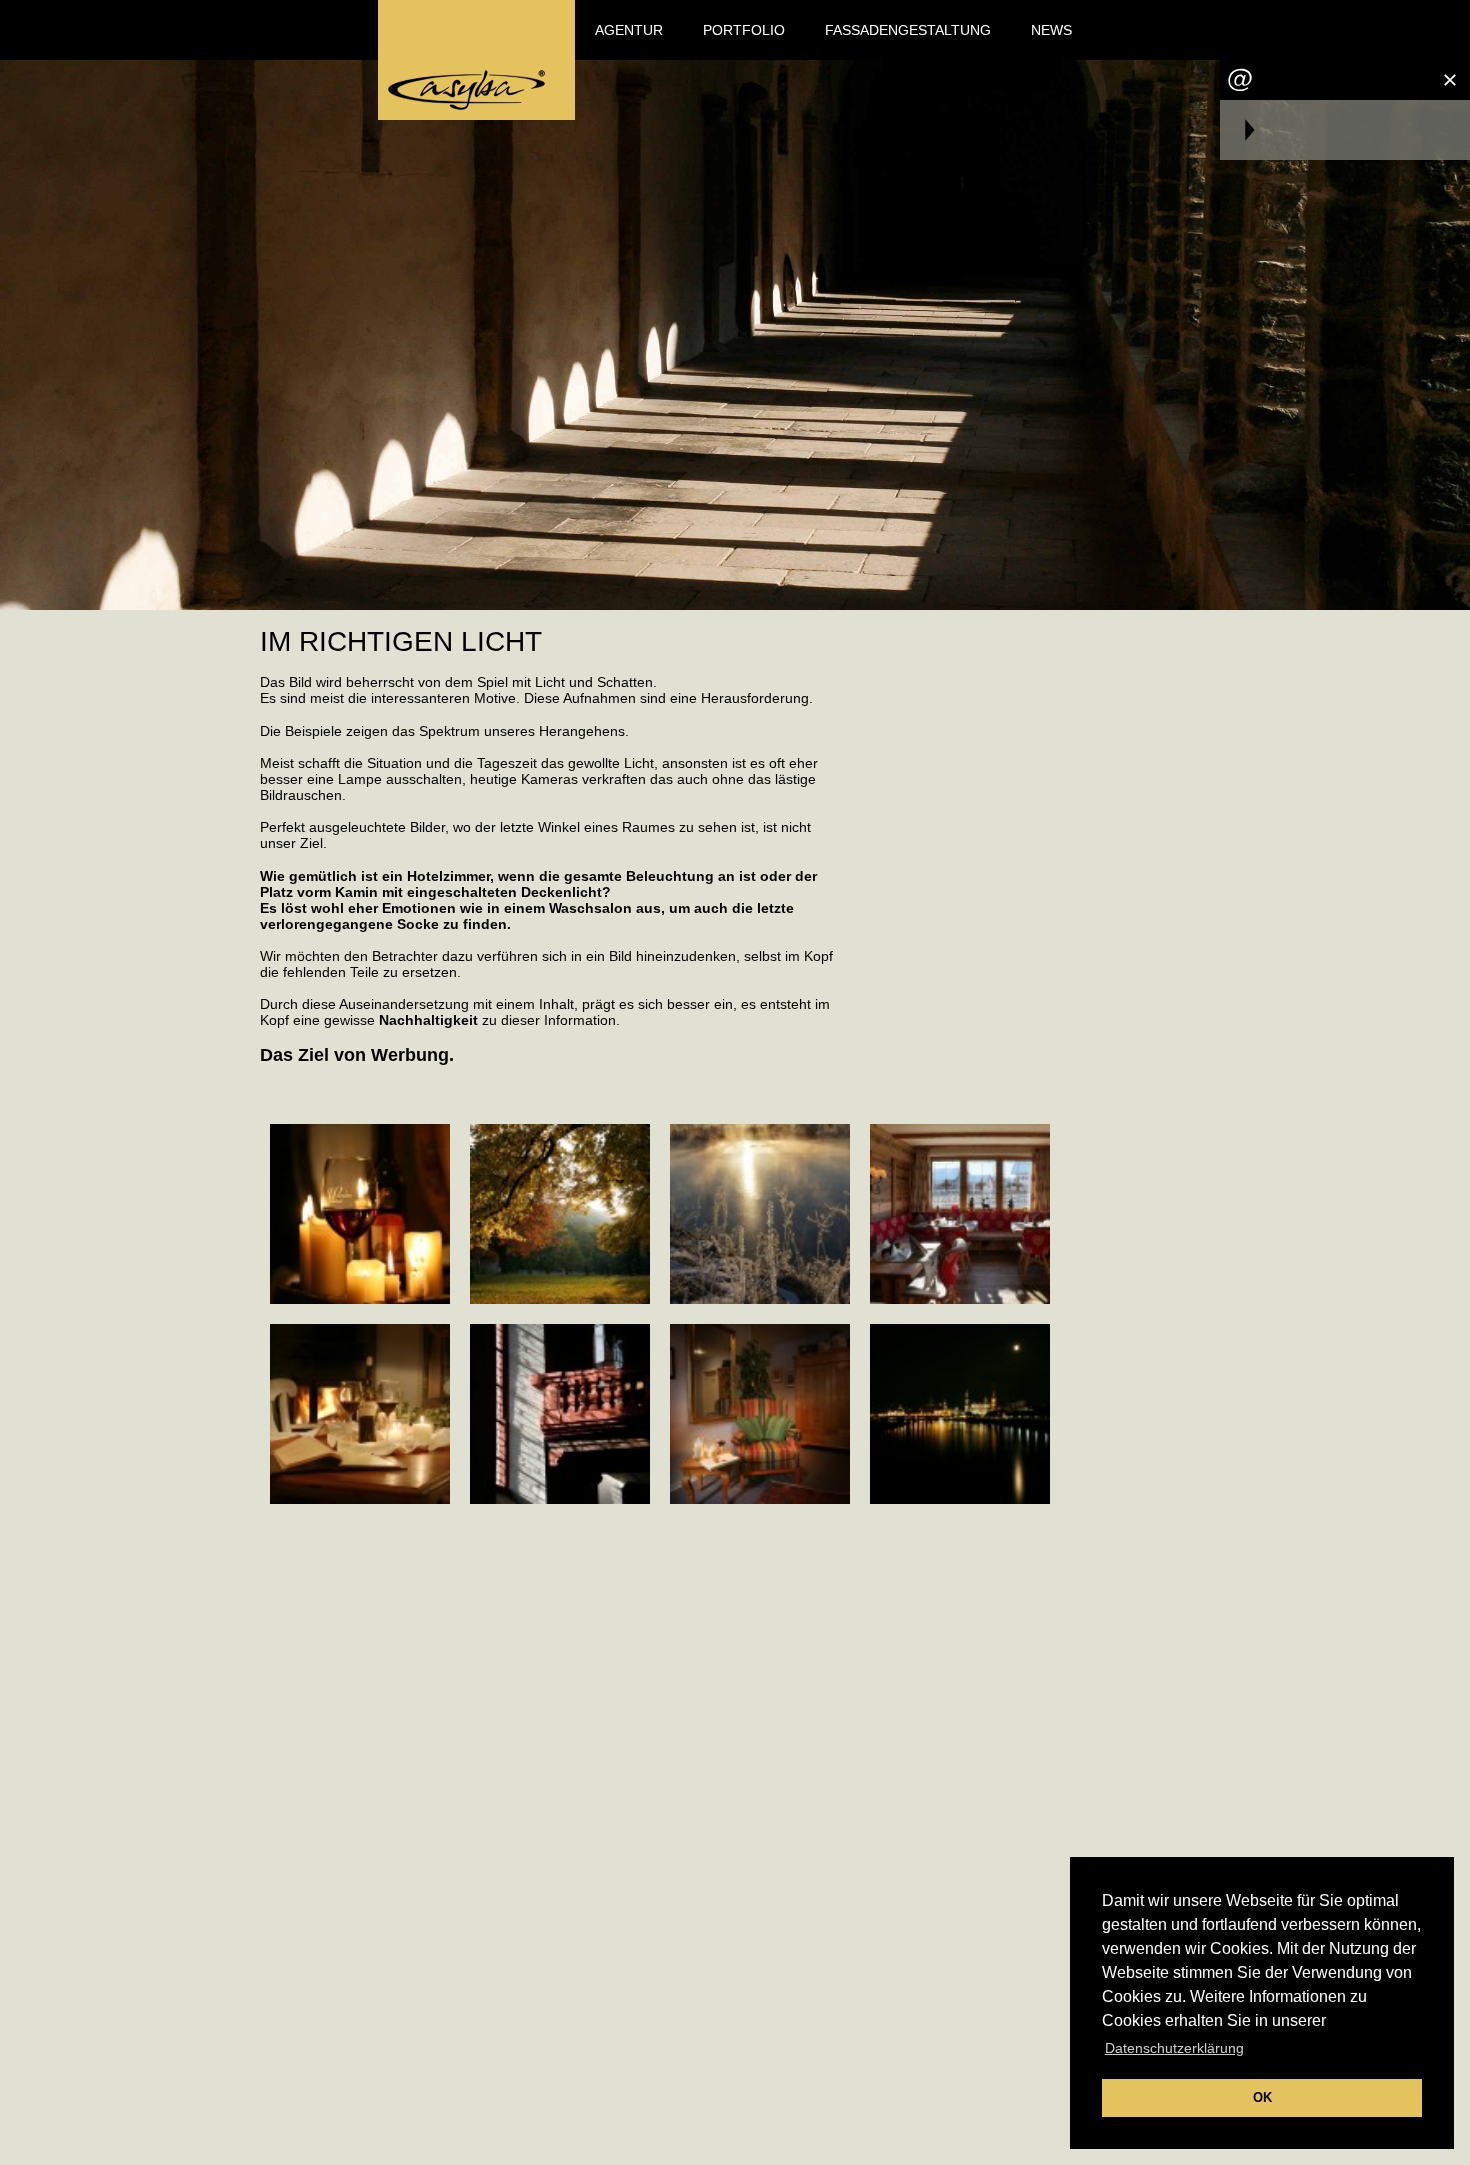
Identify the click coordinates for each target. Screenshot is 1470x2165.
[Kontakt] (1240, 80)
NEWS (1051, 30)
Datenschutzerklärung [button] (1174, 2048)
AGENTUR (629, 30)
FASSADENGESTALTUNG (908, 30)
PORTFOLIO (744, 30)
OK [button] (1262, 2098)
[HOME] (476, 60)
